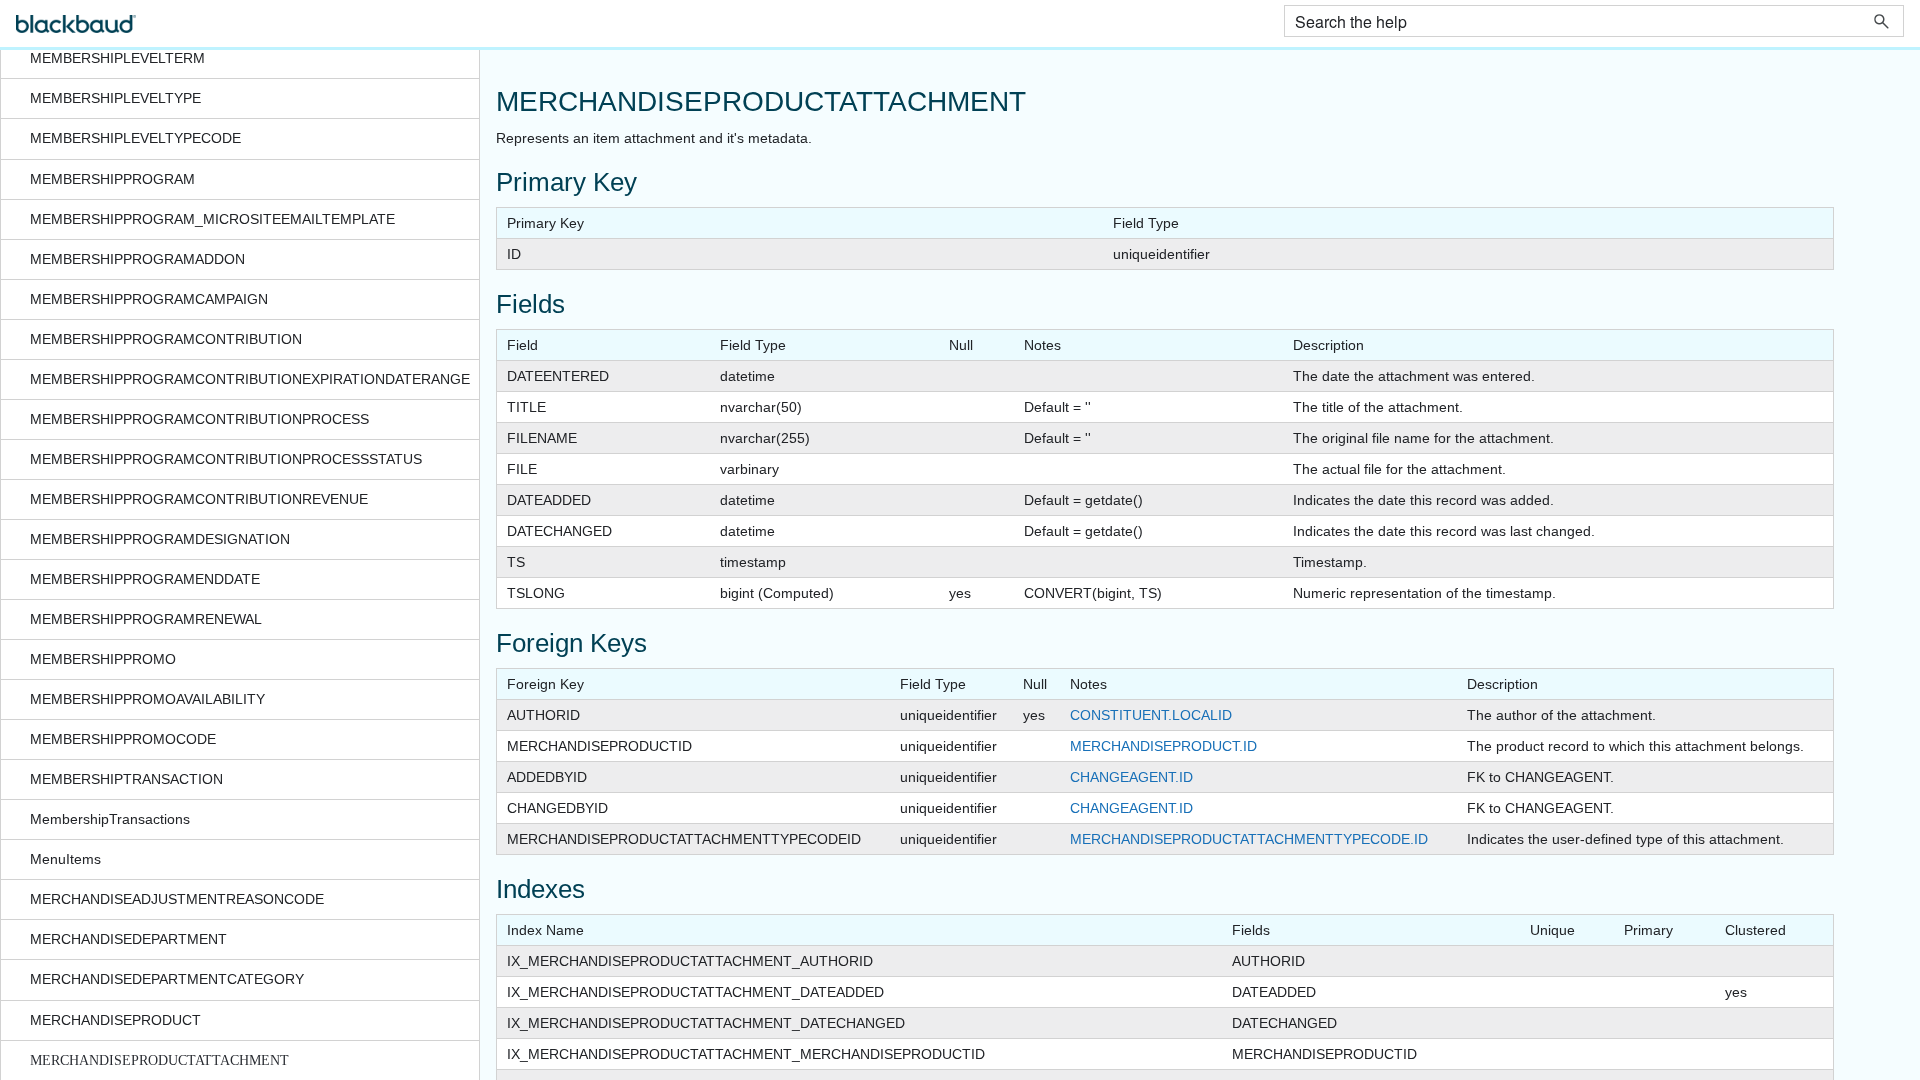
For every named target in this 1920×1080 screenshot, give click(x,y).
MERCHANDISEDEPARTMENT (128, 939)
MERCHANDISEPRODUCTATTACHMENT (159, 1060)
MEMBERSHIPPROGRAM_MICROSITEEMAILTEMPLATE (212, 219)
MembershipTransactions (110, 819)
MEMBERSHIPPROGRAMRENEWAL (146, 619)
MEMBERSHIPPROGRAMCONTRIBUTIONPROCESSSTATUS (226, 459)
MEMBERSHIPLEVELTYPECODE (135, 138)
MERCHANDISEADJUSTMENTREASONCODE (177, 899)
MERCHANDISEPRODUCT (115, 1020)
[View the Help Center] (76, 32)
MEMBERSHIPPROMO (103, 659)
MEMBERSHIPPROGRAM (112, 179)
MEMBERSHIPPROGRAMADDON (137, 259)
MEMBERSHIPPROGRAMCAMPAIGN (149, 299)
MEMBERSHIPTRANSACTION (126, 779)
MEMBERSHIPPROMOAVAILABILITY (147, 699)
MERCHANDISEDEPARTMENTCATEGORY (167, 979)
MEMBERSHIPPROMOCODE (123, 739)
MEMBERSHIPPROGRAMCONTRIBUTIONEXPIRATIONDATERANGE (250, 379)
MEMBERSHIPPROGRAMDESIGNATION (160, 539)
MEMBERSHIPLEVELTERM (117, 58)
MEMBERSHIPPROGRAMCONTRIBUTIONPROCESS (199, 419)
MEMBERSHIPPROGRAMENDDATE (145, 579)
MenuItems (65, 859)
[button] (1881, 21)
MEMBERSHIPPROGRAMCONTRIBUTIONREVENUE (199, 499)
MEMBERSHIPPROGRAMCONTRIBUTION (166, 339)
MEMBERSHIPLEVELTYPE (115, 98)
